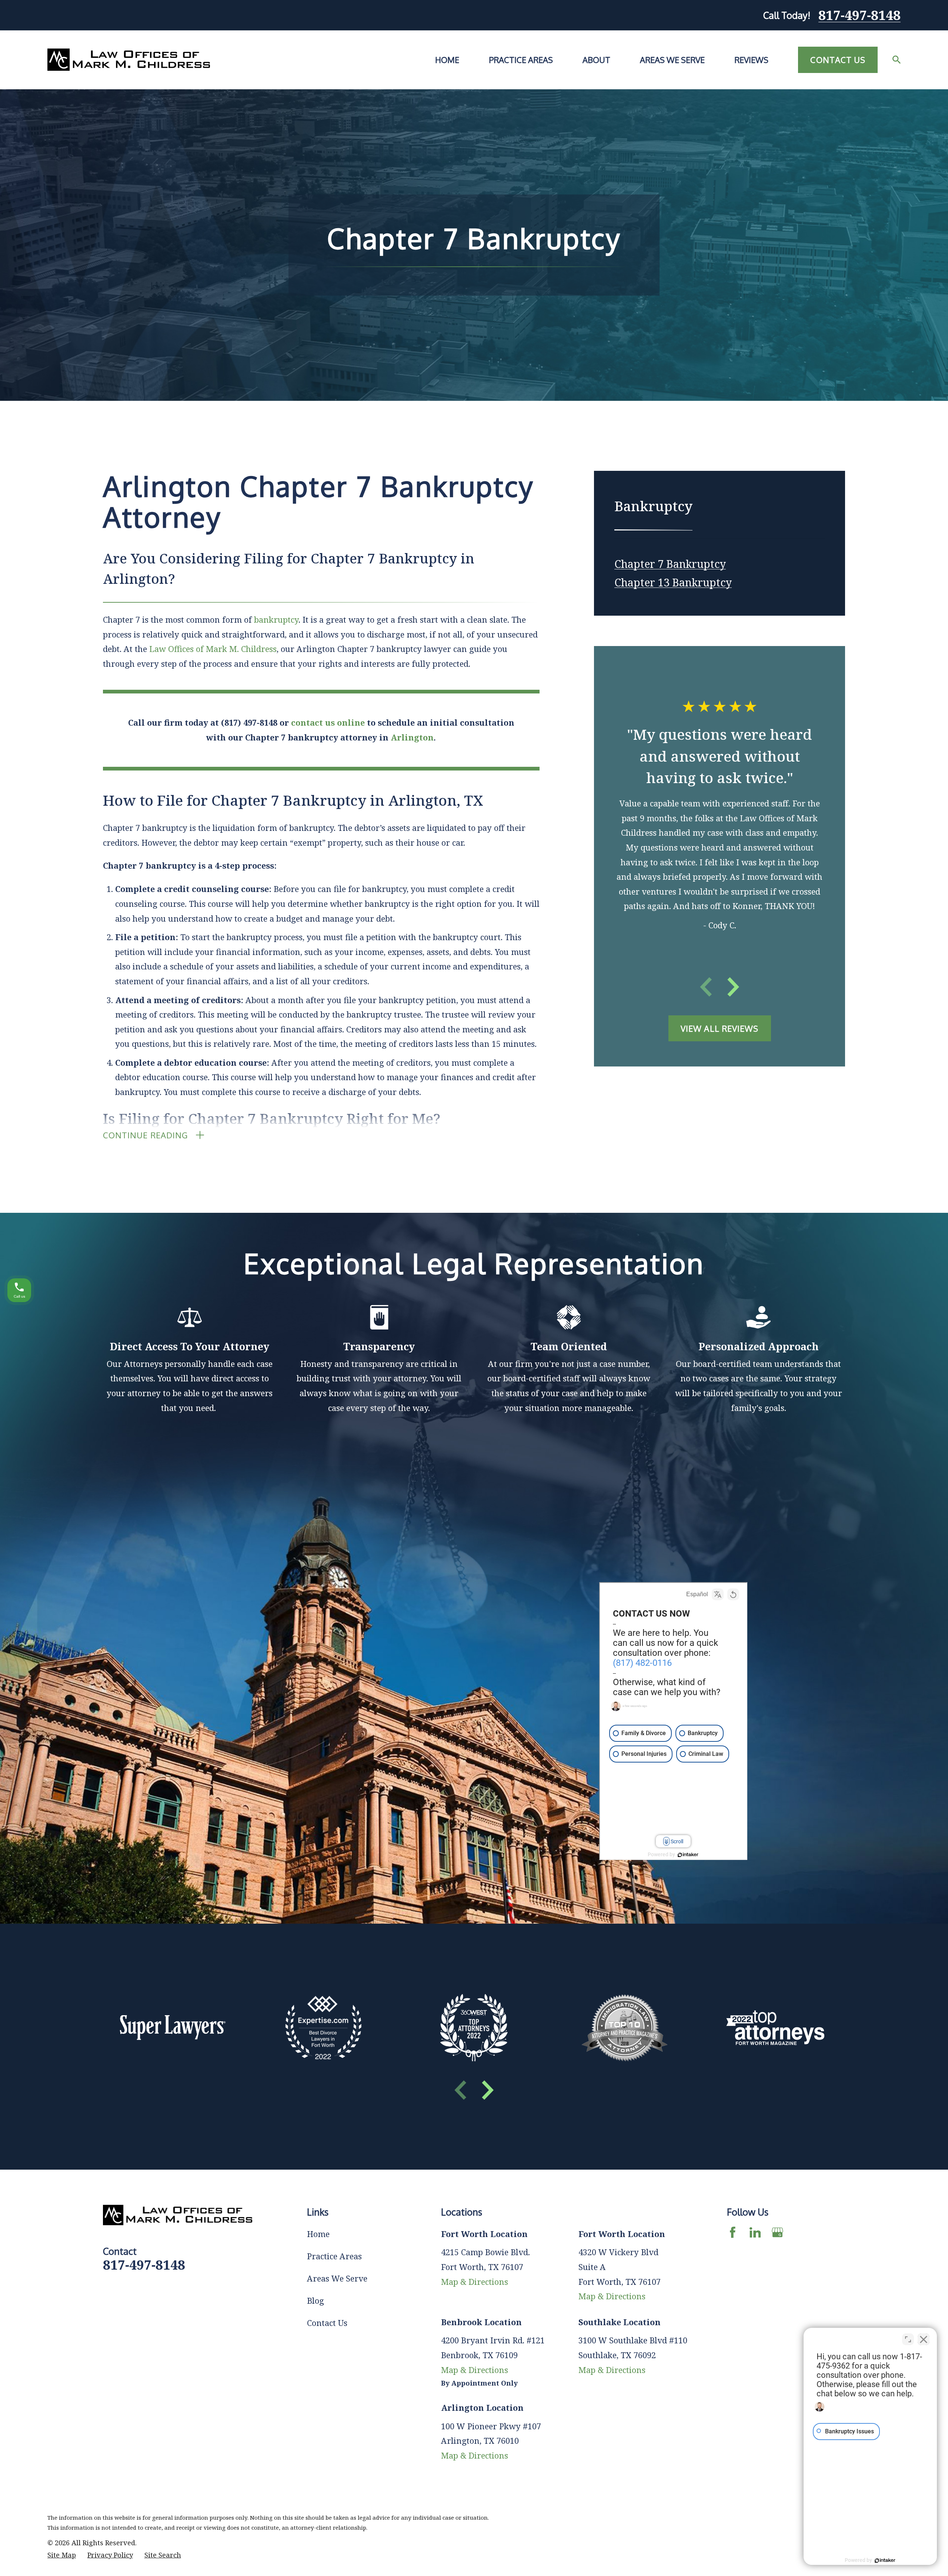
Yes (486, 1307)
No (461, 1307)
